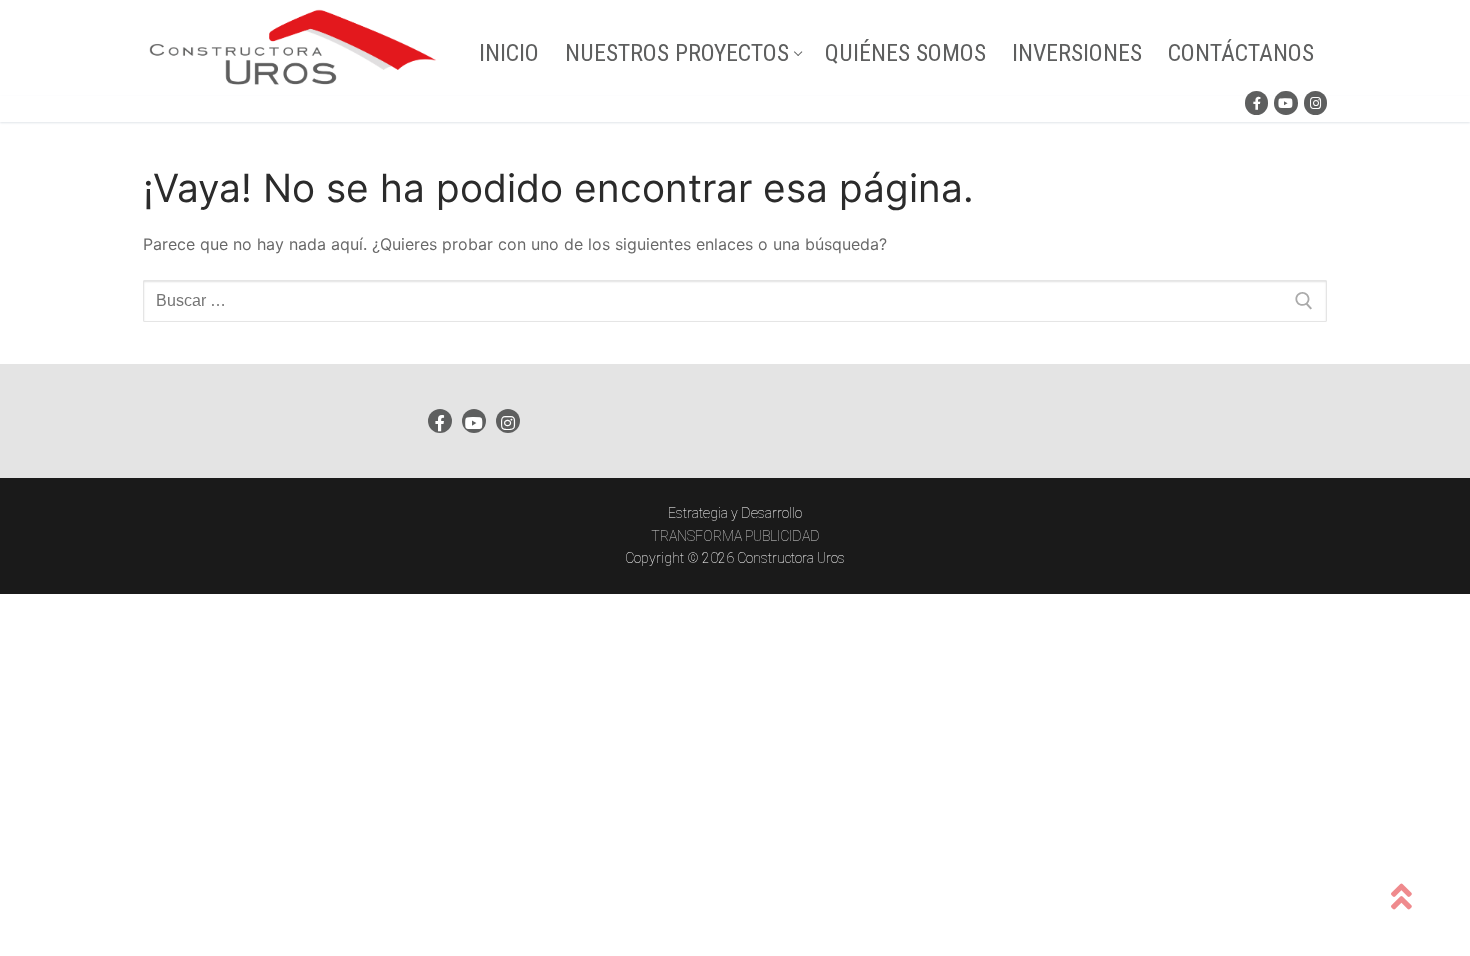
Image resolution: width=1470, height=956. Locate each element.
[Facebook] (1256, 102)
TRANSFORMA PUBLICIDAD (735, 536)
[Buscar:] (735, 301)
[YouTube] (474, 421)
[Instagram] (1315, 102)
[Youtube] (1285, 102)
